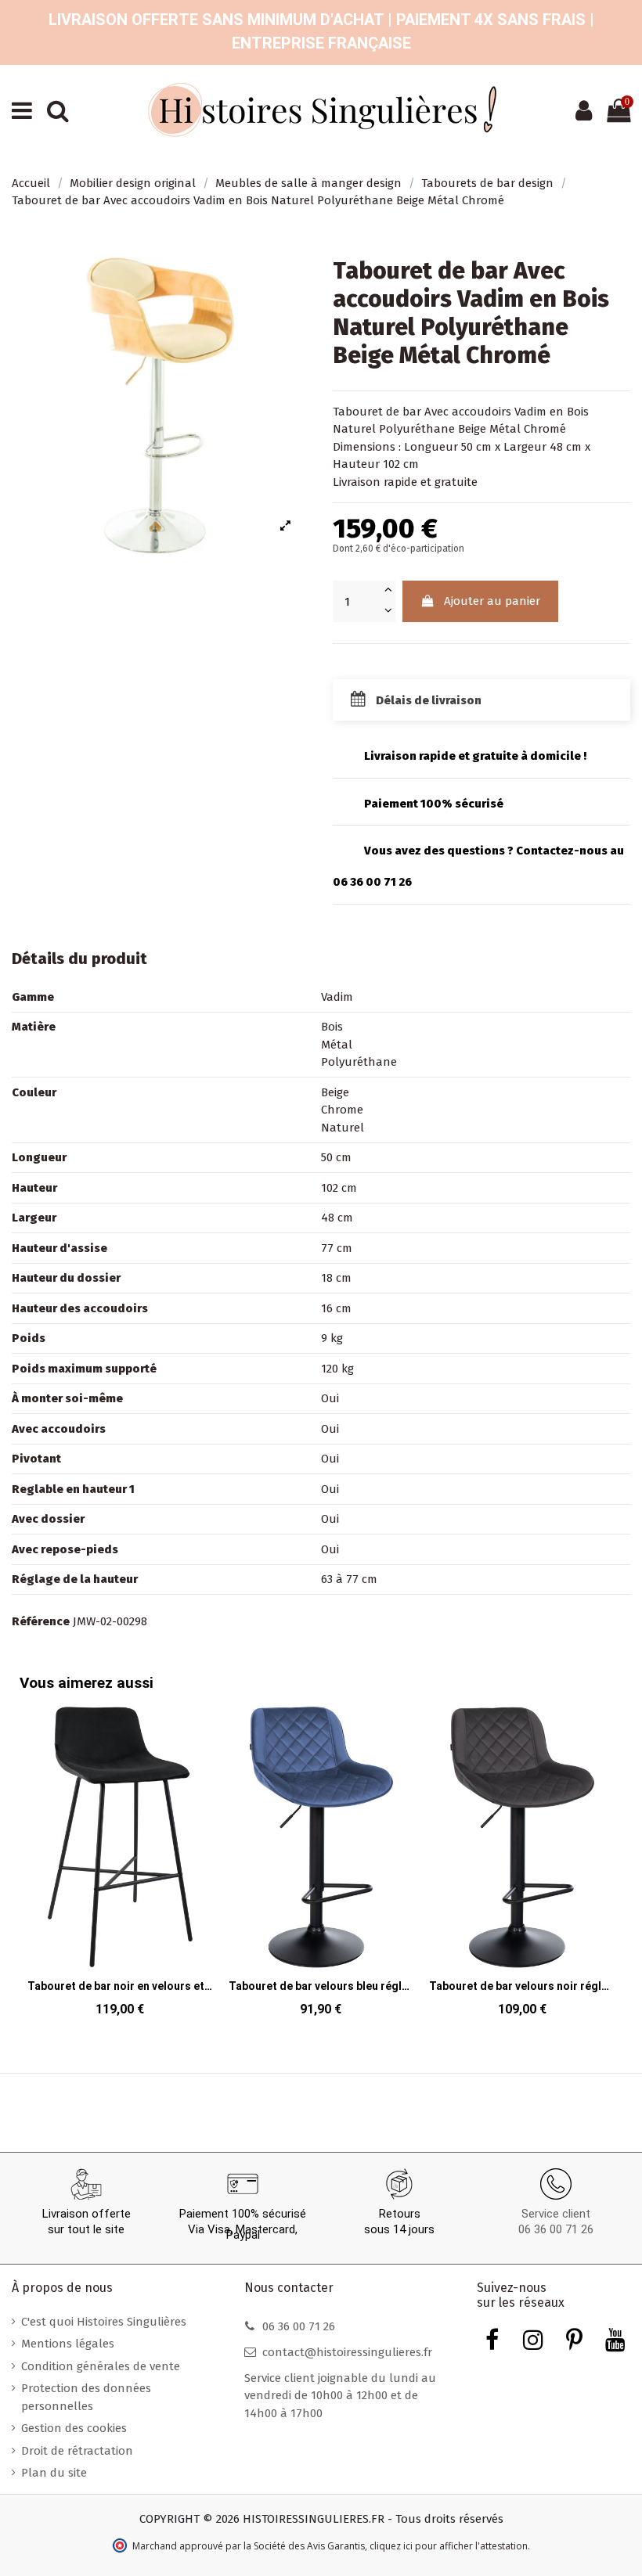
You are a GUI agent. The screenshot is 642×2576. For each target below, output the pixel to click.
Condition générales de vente (101, 2366)
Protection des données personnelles (86, 2397)
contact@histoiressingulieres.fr (347, 2352)
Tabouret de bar (377, 412)
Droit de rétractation (77, 2451)
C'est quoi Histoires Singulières (104, 2322)
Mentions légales (68, 2344)
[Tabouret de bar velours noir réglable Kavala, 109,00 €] (522, 1866)
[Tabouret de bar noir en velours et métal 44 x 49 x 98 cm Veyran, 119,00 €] (120, 1866)
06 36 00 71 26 (556, 2229)
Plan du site (54, 2473)
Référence (41, 1621)
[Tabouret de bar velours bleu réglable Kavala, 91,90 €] (321, 1866)
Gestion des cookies (74, 2428)
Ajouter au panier (492, 601)
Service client (556, 2214)
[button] (607, 1851)
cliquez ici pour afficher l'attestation (449, 2546)
